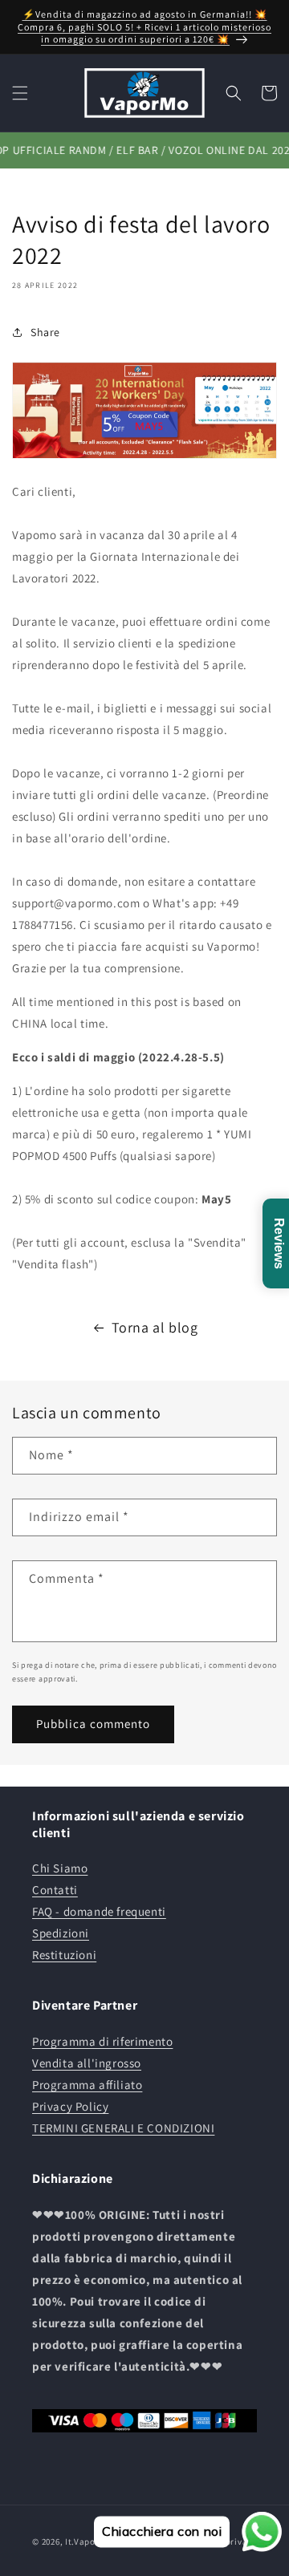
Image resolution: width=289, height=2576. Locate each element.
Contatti (55, 1890)
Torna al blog (155, 1327)
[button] (20, 93)
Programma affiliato (87, 2085)
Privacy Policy (70, 2106)
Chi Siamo (60, 1868)
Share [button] (45, 332)
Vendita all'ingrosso (87, 2063)
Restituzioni (64, 1955)
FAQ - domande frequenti (99, 1911)
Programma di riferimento (102, 2041)
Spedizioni (61, 1933)
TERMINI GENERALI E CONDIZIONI (123, 2128)
